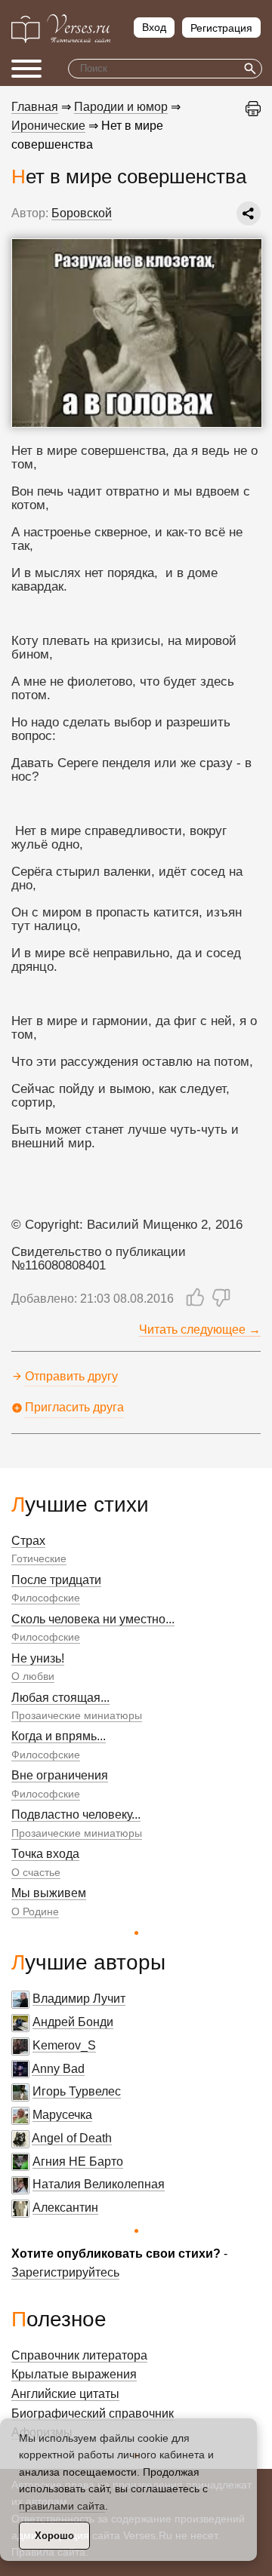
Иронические (48, 126)
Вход (154, 27)
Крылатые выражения (74, 2374)
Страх (28, 1541)
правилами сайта (62, 2506)
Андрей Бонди (73, 2022)
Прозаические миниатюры (77, 1715)
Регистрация (221, 28)
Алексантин (65, 2208)
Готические (39, 1558)
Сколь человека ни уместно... (93, 1619)
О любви (33, 1676)
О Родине (35, 1911)
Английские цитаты (65, 2394)
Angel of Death (72, 2138)
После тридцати (56, 1580)
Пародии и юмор (121, 107)
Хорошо (54, 2536)
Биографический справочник (93, 2413)
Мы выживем (49, 1893)
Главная (35, 107)
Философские (46, 1598)
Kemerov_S (64, 2045)
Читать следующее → (200, 1329)
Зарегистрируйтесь (65, 2272)
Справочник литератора (79, 2355)
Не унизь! (38, 1658)
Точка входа (45, 1854)
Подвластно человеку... (76, 1815)
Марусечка (62, 2115)
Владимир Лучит (79, 1999)
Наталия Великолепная (99, 2184)
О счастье (36, 1872)
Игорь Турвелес (77, 2091)
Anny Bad (58, 2069)
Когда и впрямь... (59, 1736)
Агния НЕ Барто (78, 2162)
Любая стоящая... (60, 1698)
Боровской (82, 213)
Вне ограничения (60, 1775)
